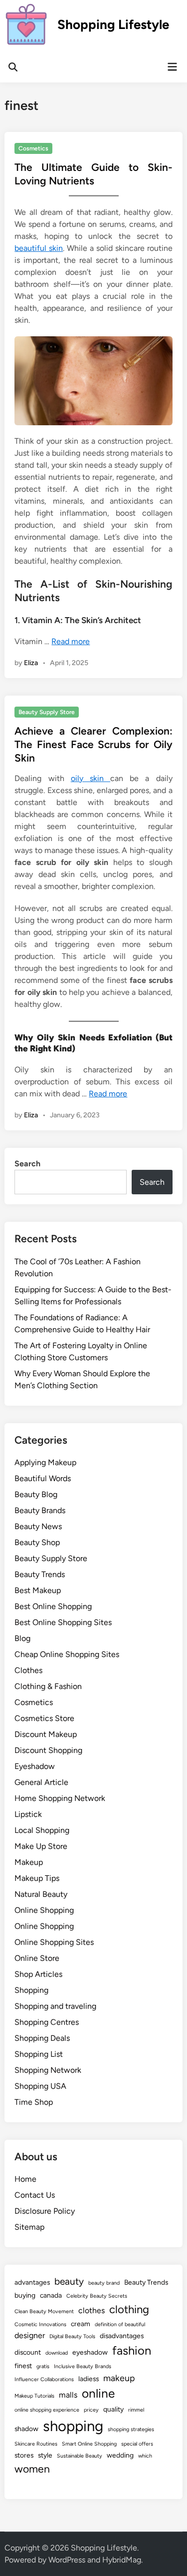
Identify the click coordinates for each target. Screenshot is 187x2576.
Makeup (29, 1862)
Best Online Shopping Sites (63, 1622)
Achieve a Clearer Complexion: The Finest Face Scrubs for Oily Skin (93, 745)
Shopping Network (48, 2070)
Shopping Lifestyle (113, 24)
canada (51, 2295)
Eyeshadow (35, 1766)
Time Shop (34, 2102)
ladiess (89, 2379)
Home (25, 2179)
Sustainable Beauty (80, 2456)
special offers (137, 2444)
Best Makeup (38, 1590)
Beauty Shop (37, 1542)
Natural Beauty (41, 1894)
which (145, 2456)
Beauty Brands (40, 1510)
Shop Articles (38, 1974)
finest (23, 2366)
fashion (132, 2350)
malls (68, 2395)
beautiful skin (39, 248)
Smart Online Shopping (89, 2444)
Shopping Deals (42, 2038)
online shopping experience (47, 2410)
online (98, 2393)
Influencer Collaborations (44, 2379)
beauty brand (104, 2283)
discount (28, 2352)
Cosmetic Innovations (40, 2324)
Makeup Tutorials (34, 2396)
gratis (43, 2366)
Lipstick (28, 1814)
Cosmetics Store (44, 1718)
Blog (22, 1638)
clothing (129, 2309)
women (32, 2469)
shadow (26, 2429)
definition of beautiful (120, 2324)
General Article (41, 1782)
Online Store (37, 1958)
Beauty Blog (36, 1494)
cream (81, 2324)
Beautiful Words (43, 1478)
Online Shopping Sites (54, 1942)
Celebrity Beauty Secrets (97, 2296)
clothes (92, 2310)
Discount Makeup (46, 1734)
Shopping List (39, 2054)
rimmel (136, 2410)
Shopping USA (40, 2086)
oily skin (91, 778)
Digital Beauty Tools (72, 2336)
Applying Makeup (45, 1462)
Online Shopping (44, 1910)
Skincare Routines (36, 2444)
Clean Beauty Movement (44, 2311)
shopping (73, 2426)
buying (25, 2295)
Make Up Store (41, 1846)
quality (113, 2409)
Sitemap (29, 2227)
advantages (32, 2282)
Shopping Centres (47, 2022)
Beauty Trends (40, 1574)
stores (24, 2455)
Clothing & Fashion (48, 1686)
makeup (119, 2378)
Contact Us (35, 2195)
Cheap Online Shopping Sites (67, 1654)
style (45, 2455)
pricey (91, 2410)
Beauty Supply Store (47, 712)
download (57, 2353)
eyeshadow (90, 2352)
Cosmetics (33, 148)
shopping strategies (131, 2429)
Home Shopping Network (60, 1798)
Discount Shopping (48, 1750)
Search (27, 1164)
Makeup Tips (37, 1878)
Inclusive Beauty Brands (83, 2366)
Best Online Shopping (53, 1606)
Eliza (31, 663)
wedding (120, 2455)
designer (30, 2335)
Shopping (31, 1990)
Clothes (28, 1670)
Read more (71, 641)
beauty (69, 2281)
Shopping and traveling (55, 2006)
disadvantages (122, 2336)
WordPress (67, 2560)
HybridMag (122, 2560)
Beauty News (38, 1526)
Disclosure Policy (45, 2211)
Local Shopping (42, 1830)
